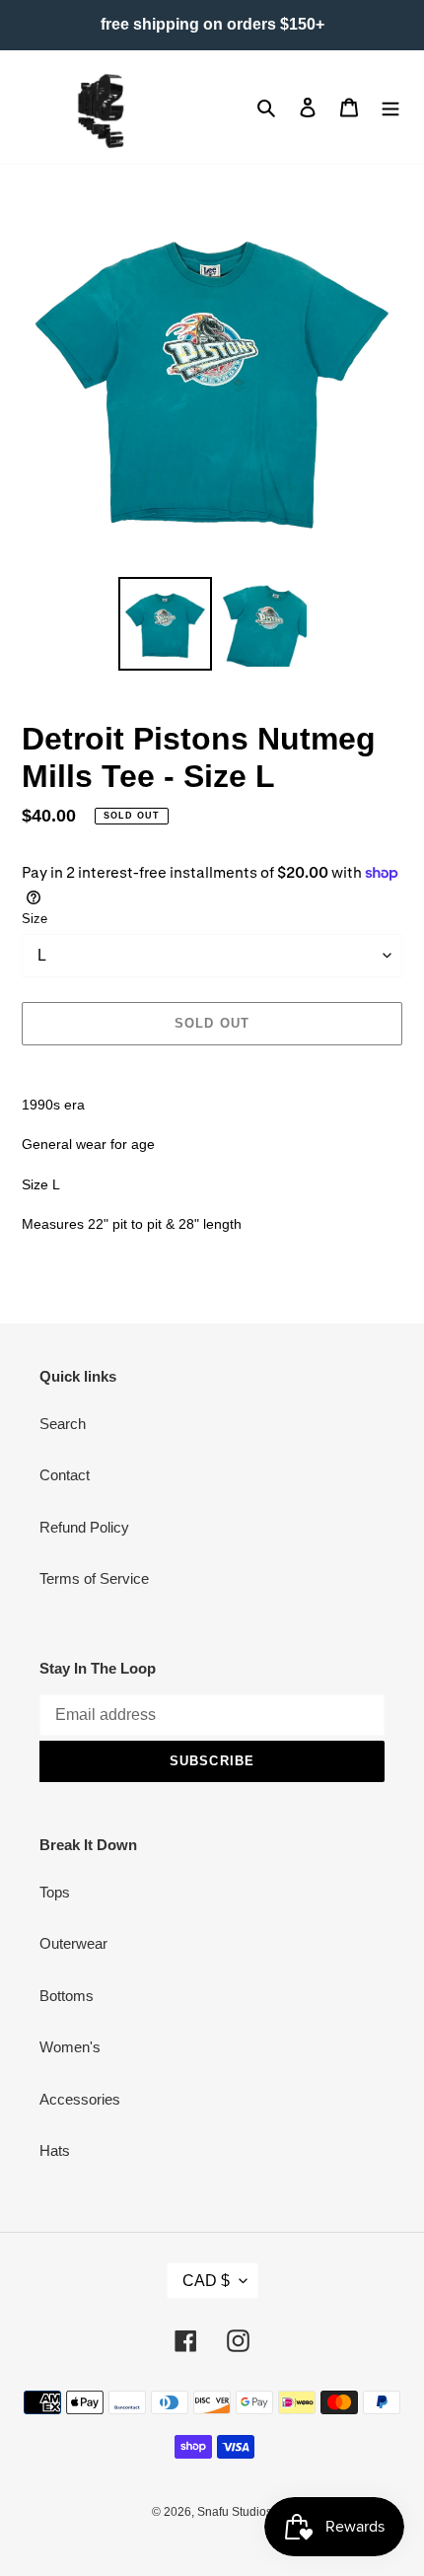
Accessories (80, 2099)
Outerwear (73, 1943)
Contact (65, 1475)
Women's (70, 2047)
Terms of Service (94, 1578)
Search (63, 1424)
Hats (55, 2150)
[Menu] (390, 107)
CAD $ (206, 2281)
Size (35, 919)
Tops (55, 1892)
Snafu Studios (235, 2512)
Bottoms (67, 1996)
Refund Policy (84, 1527)
